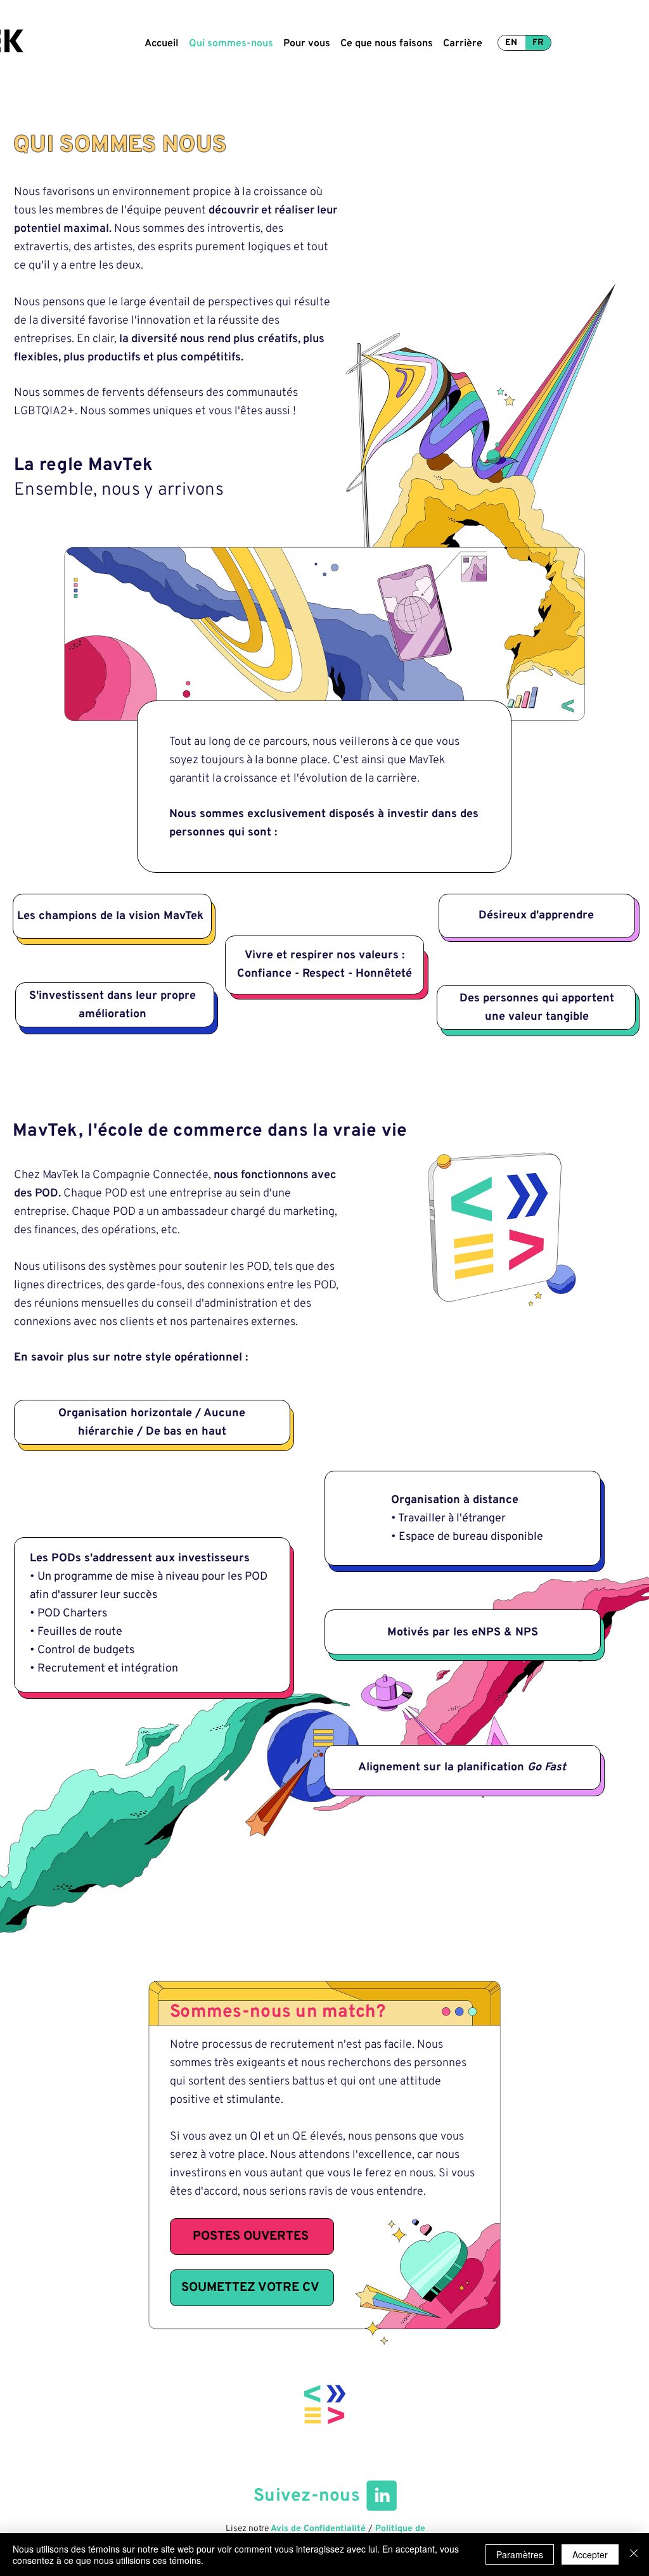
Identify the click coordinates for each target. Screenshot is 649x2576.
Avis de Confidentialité (318, 2529)
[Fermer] (634, 2554)
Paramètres (520, 2554)
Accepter (590, 2554)
